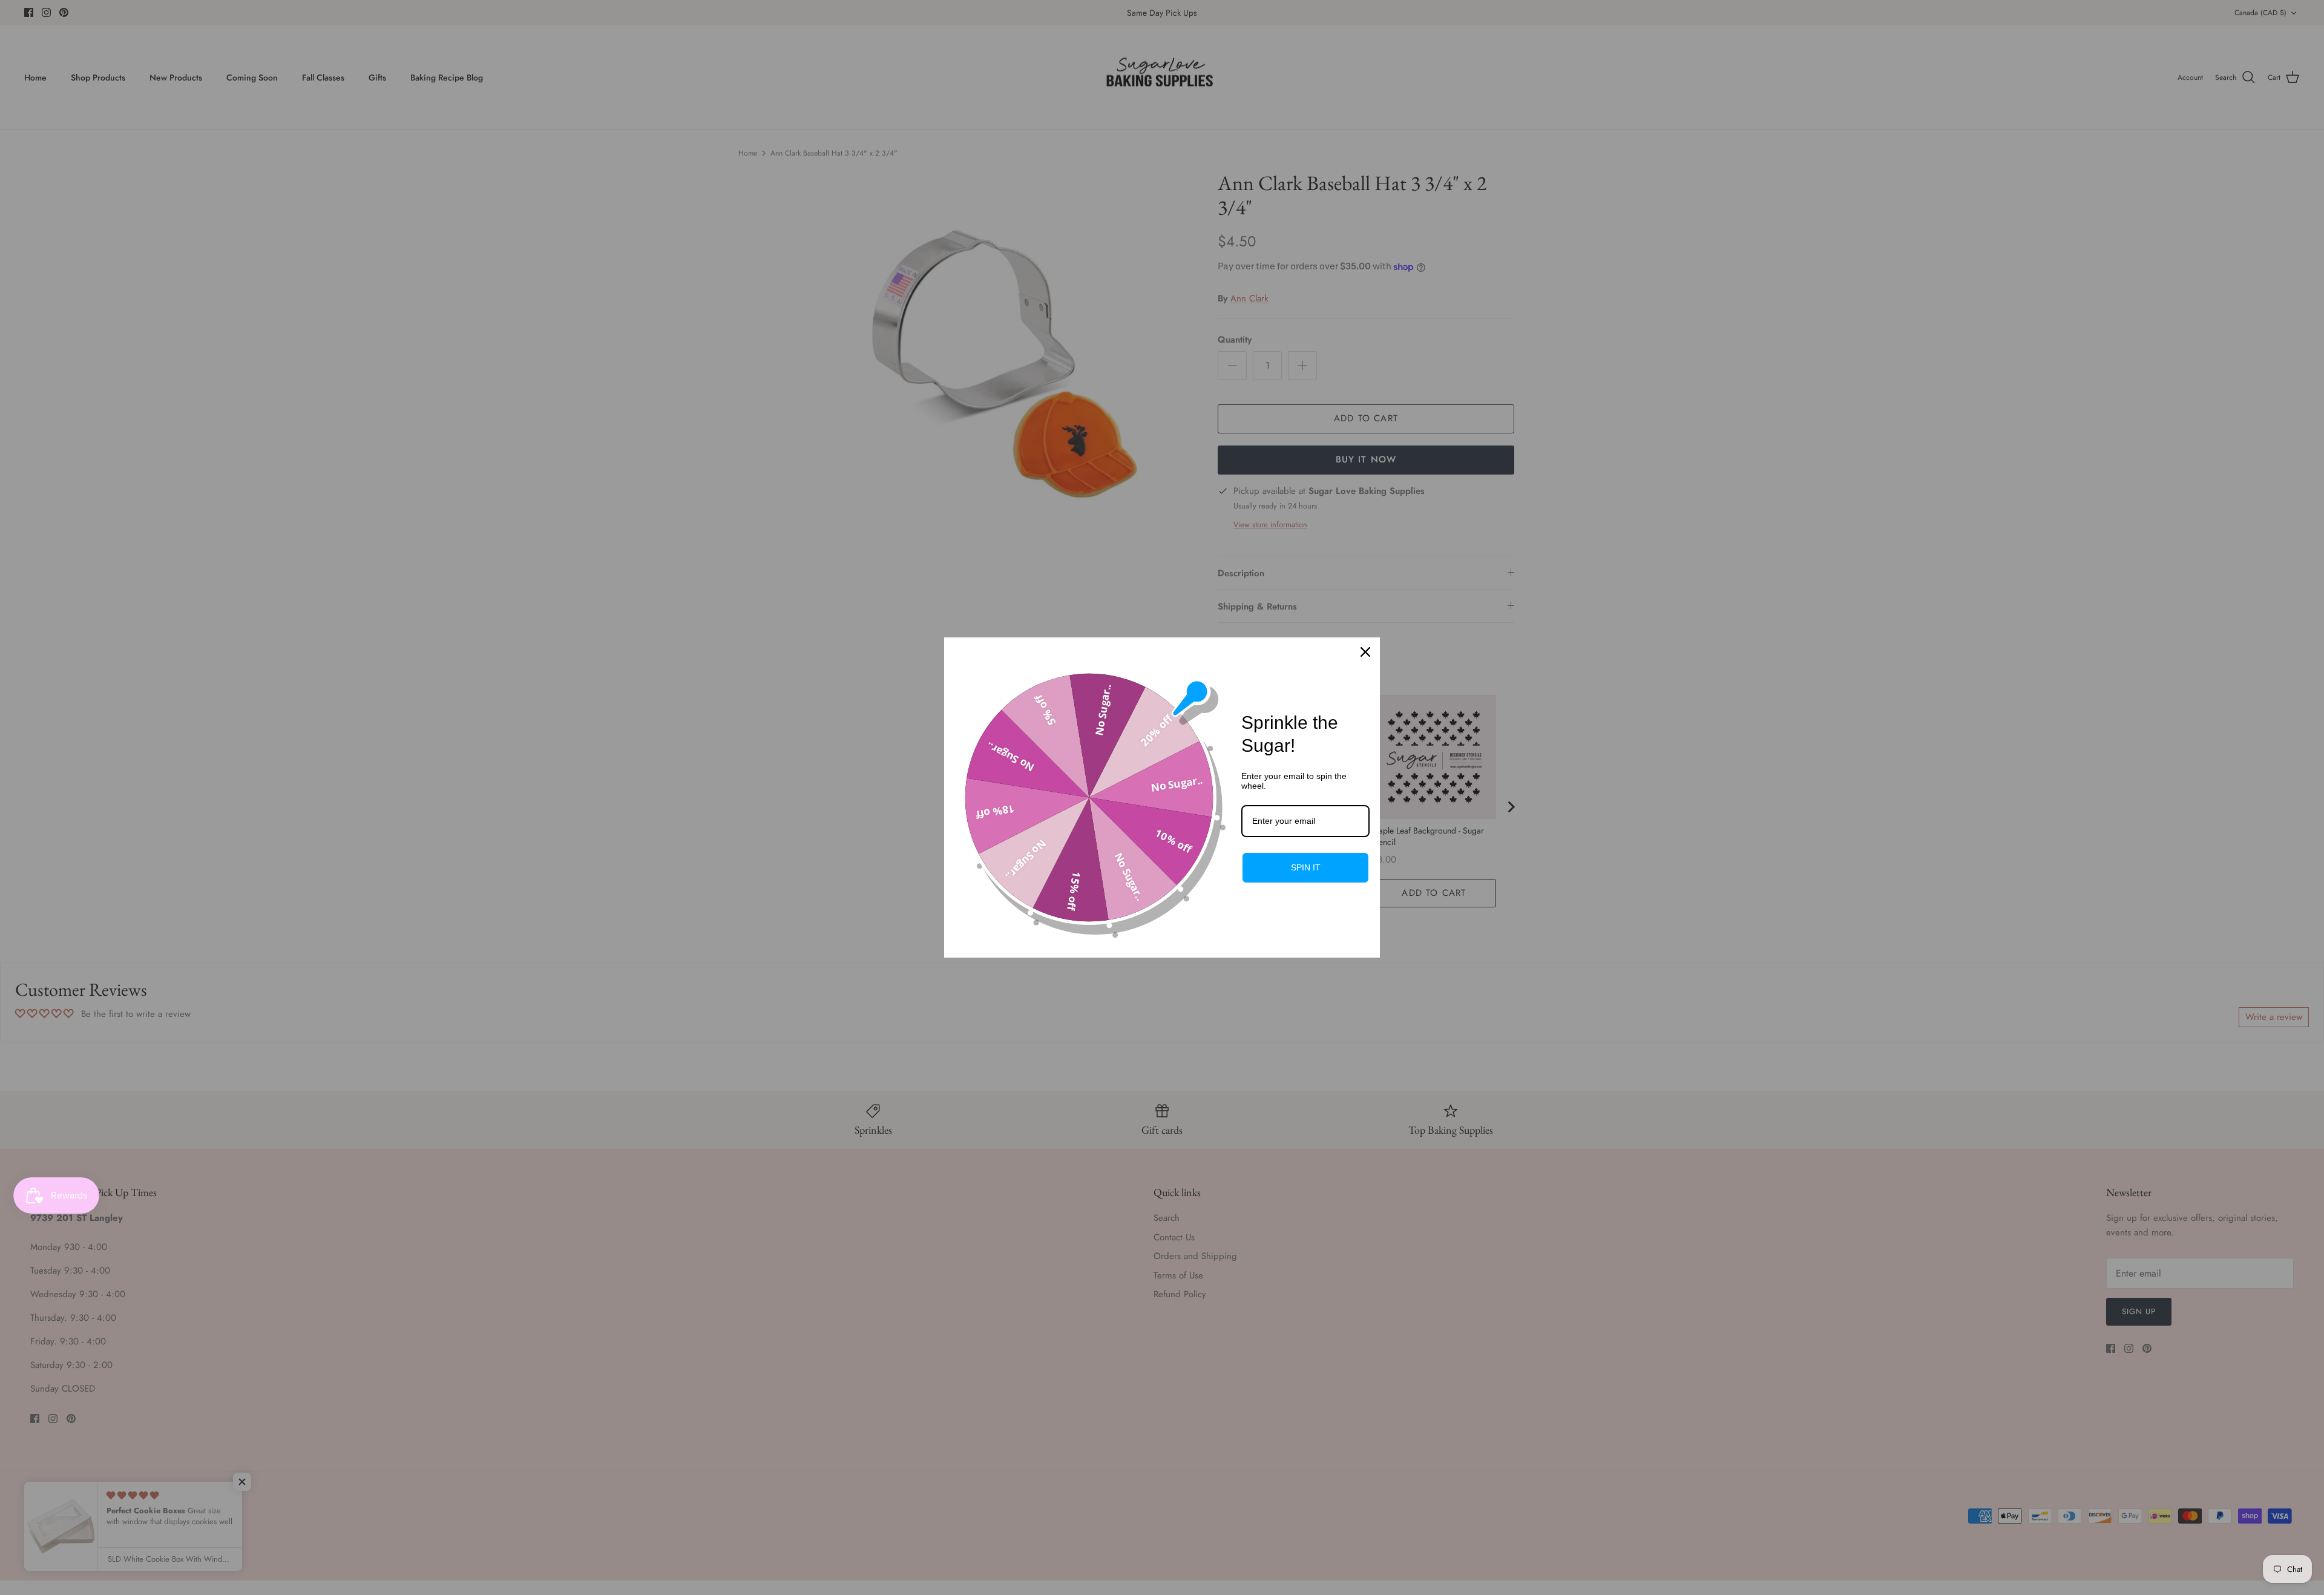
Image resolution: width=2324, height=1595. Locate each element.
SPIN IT (1306, 867)
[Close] (1365, 652)
